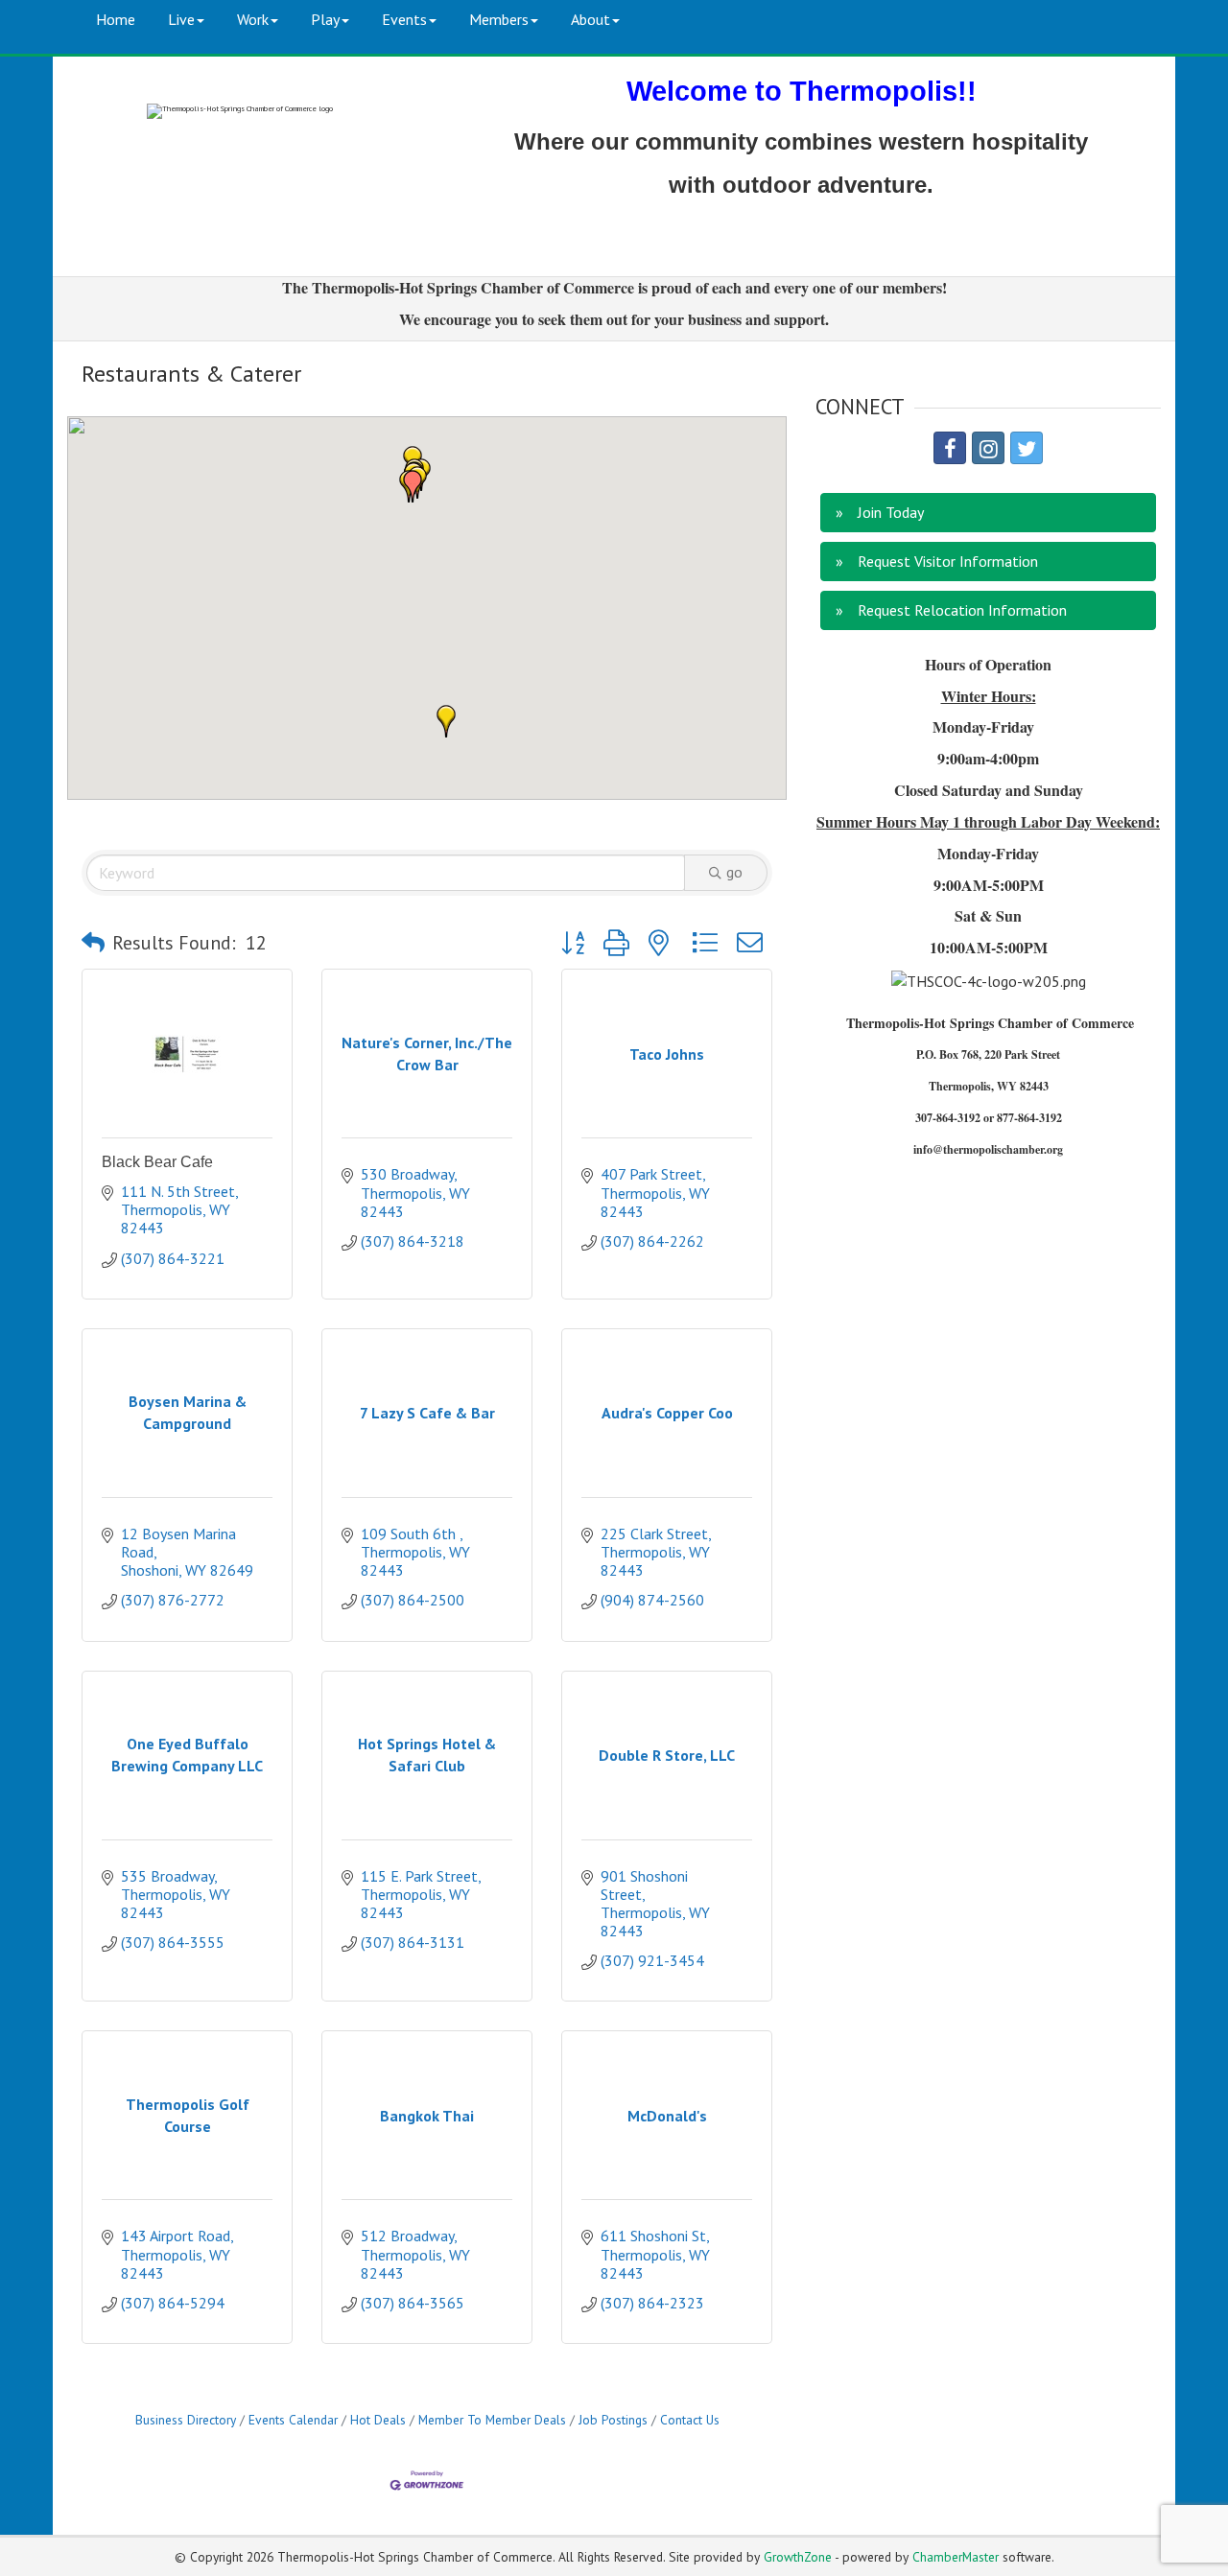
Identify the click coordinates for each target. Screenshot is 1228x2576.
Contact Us (690, 2420)
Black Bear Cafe (157, 1162)
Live (181, 19)
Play (325, 19)
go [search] (734, 872)
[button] (446, 721)
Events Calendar (293, 2420)
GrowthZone (798, 2557)
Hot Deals (378, 2420)
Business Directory (186, 2420)
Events (404, 19)
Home (116, 19)
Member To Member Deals (492, 2420)
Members (499, 19)
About (590, 19)
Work (253, 19)
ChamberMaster (956, 2557)
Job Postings (613, 2420)
